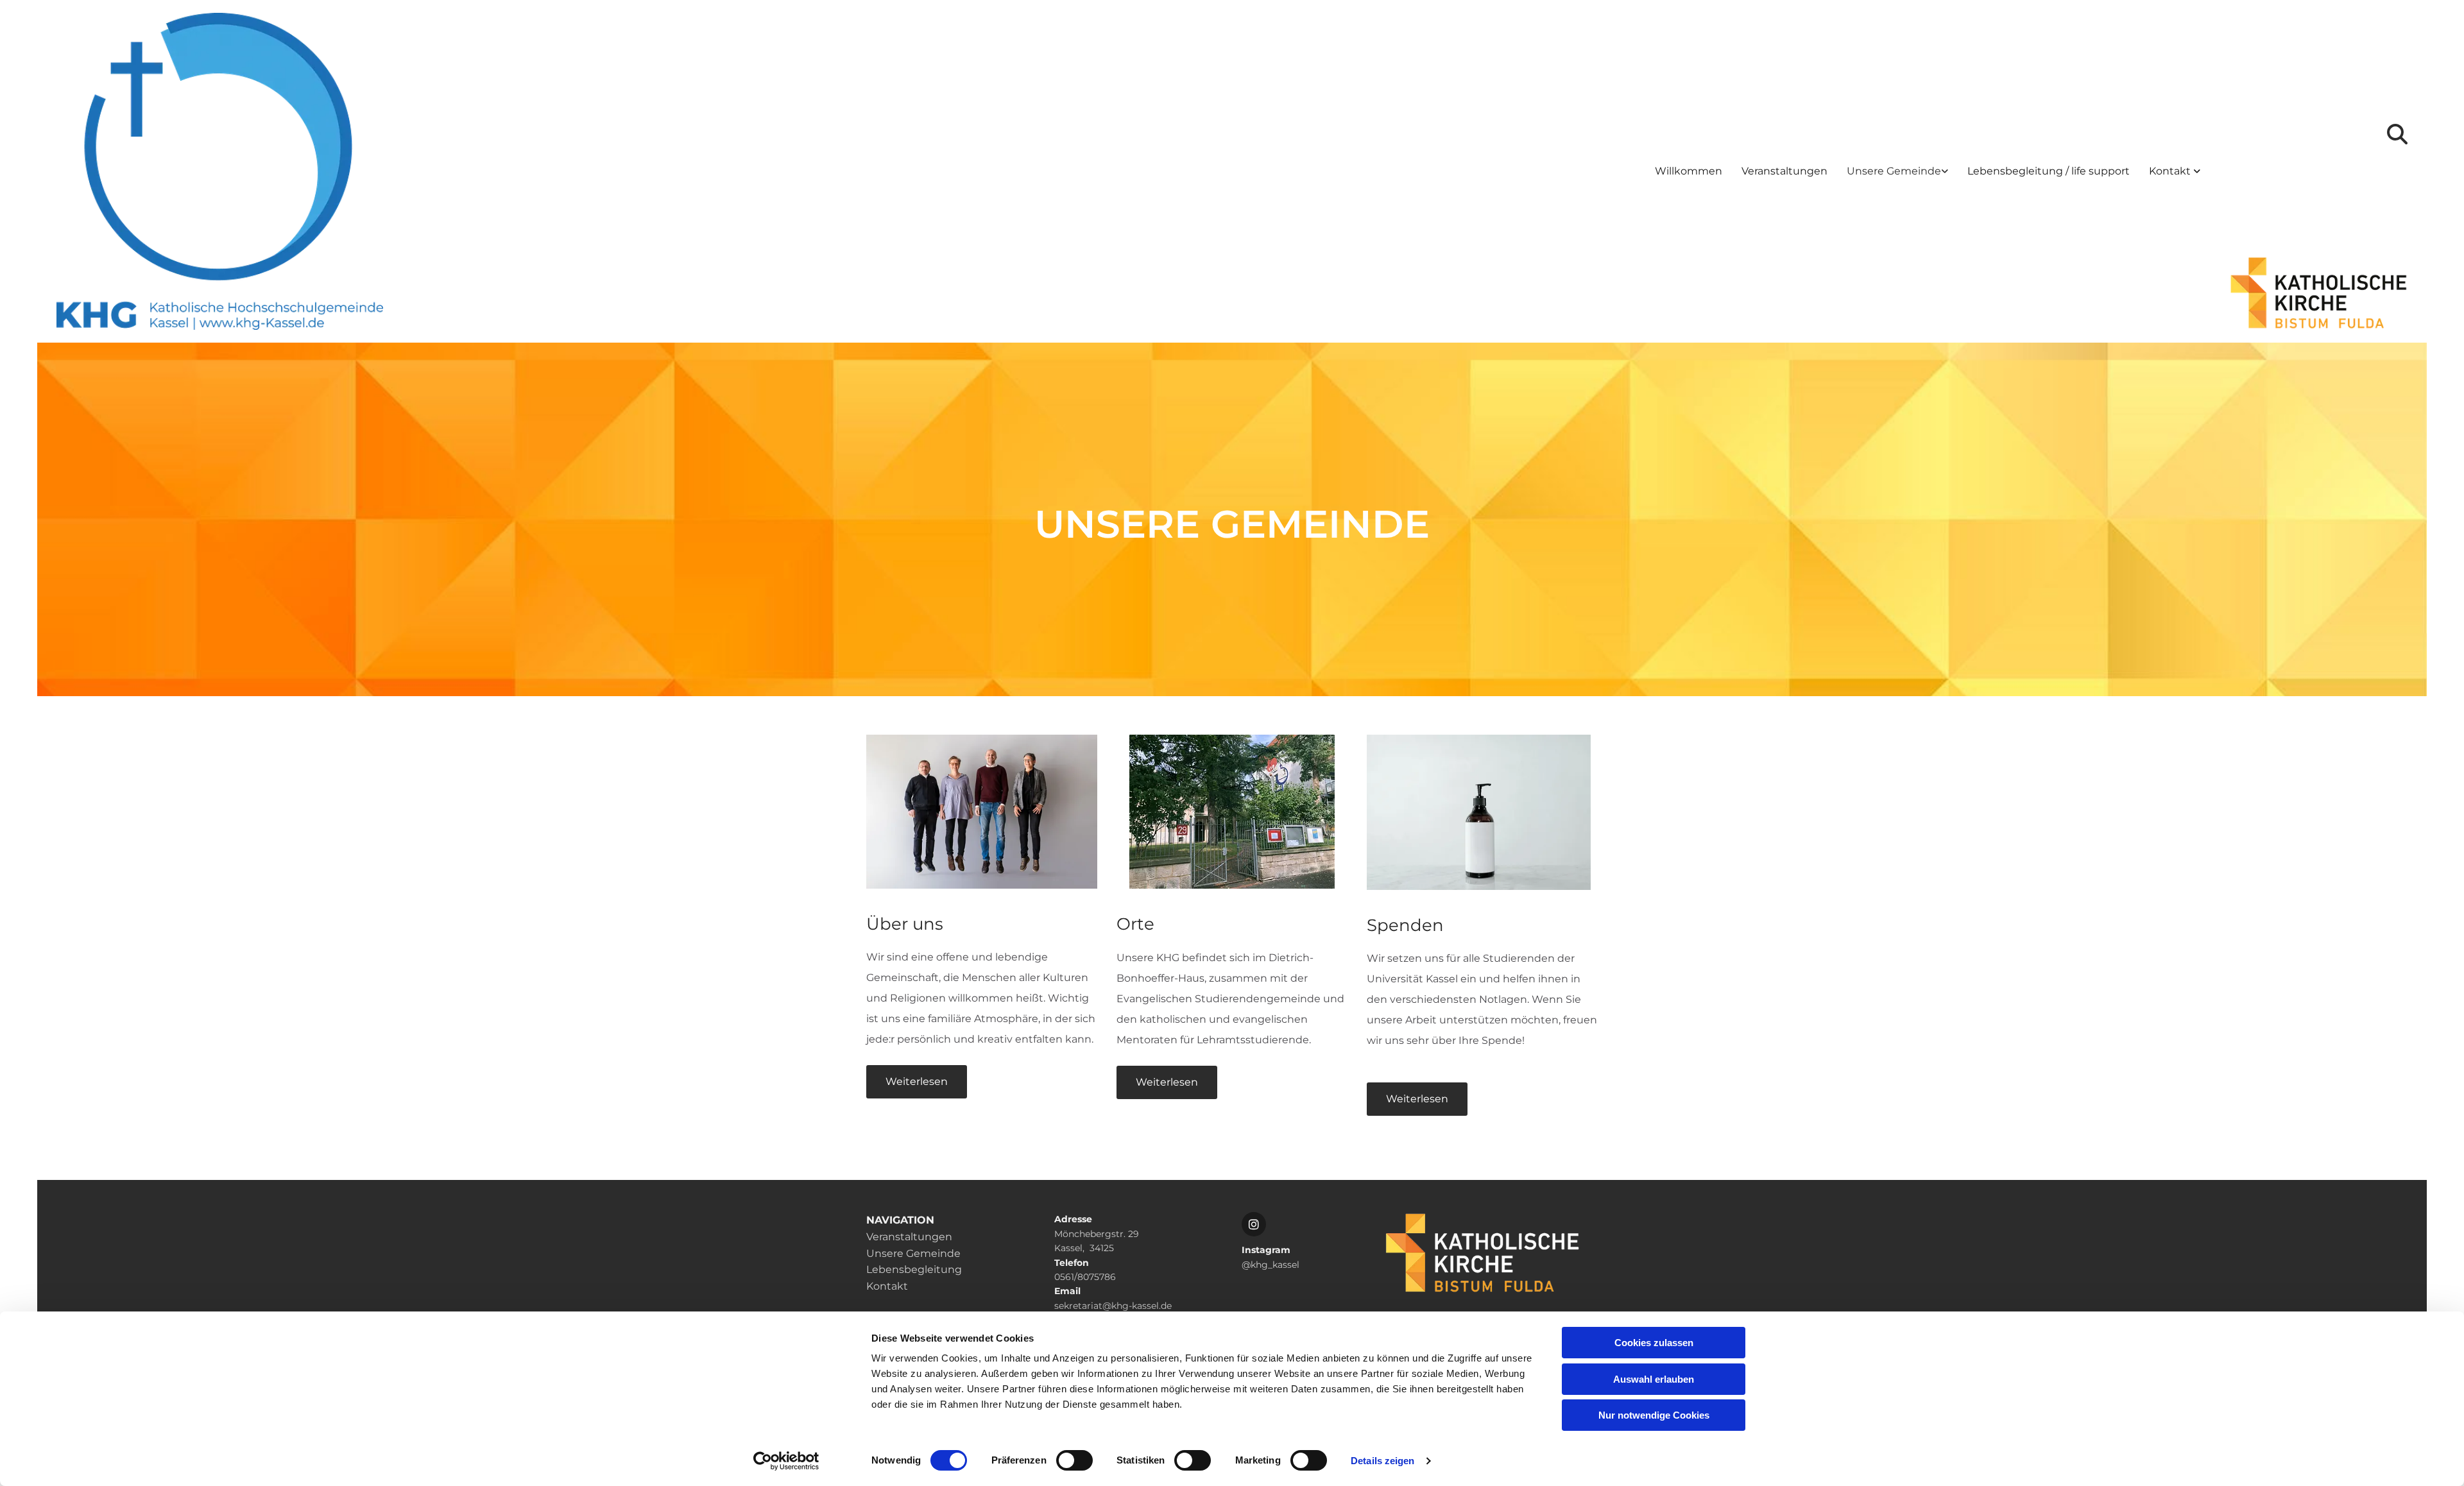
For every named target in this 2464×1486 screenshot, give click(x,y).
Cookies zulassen (1654, 1343)
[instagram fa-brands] (1254, 1224)
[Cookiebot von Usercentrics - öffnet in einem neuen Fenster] (786, 1461)
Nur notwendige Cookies (1654, 1415)
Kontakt (2171, 171)
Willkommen (1689, 171)
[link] (1897, 172)
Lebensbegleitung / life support (2049, 171)
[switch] (1074, 1460)
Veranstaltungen (1784, 171)
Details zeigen (1382, 1461)
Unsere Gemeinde (1894, 171)
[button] (917, 1082)
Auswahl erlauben (1654, 1379)
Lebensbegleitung (914, 1269)
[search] (2397, 134)
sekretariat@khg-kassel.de (1113, 1306)
